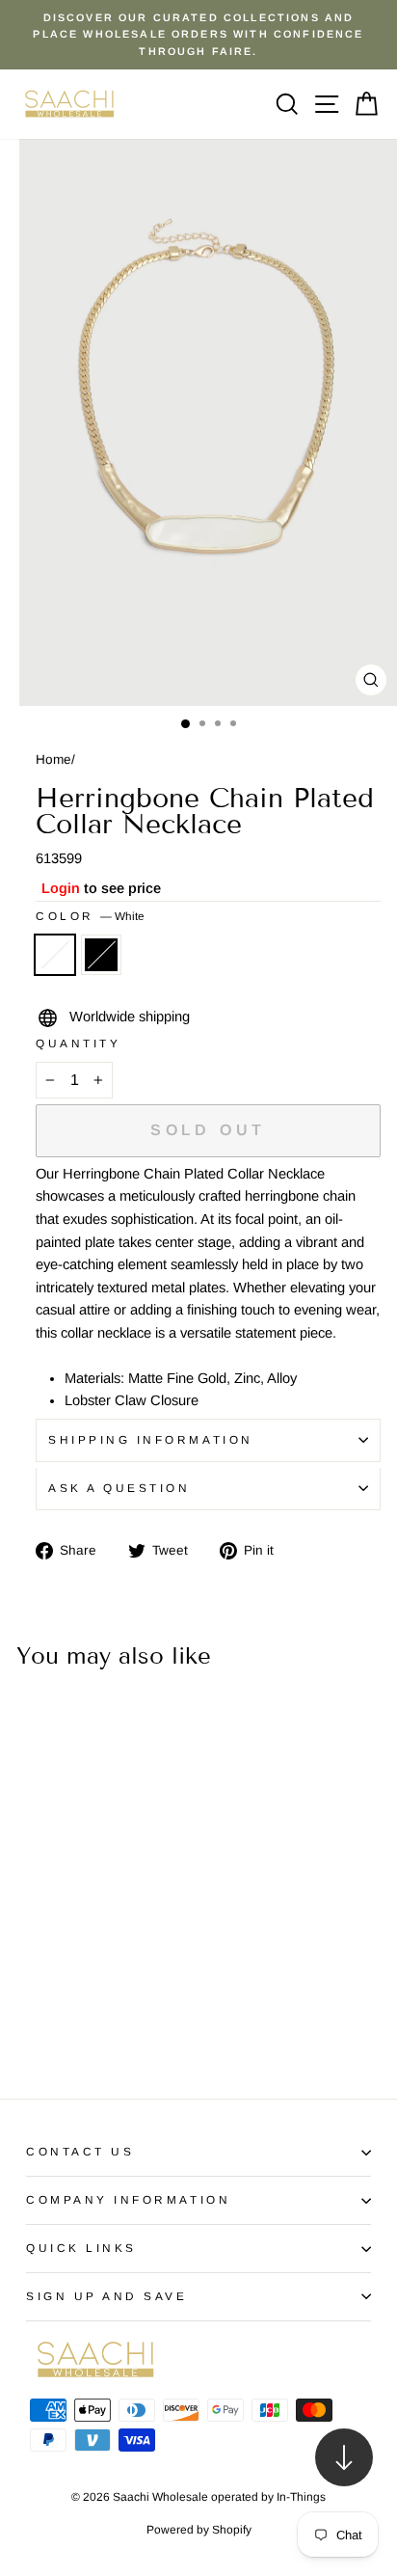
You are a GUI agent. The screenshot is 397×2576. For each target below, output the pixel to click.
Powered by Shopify (199, 2530)
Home (53, 759)
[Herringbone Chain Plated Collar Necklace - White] (32, 2031)
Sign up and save (107, 2296)
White (55, 955)
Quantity (78, 1043)
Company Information (128, 2199)
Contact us (80, 2151)
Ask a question (119, 1488)
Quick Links (81, 2248)
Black (101, 955)
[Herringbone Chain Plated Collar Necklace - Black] (54, 2031)
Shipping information (151, 1439)
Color (90, 916)
